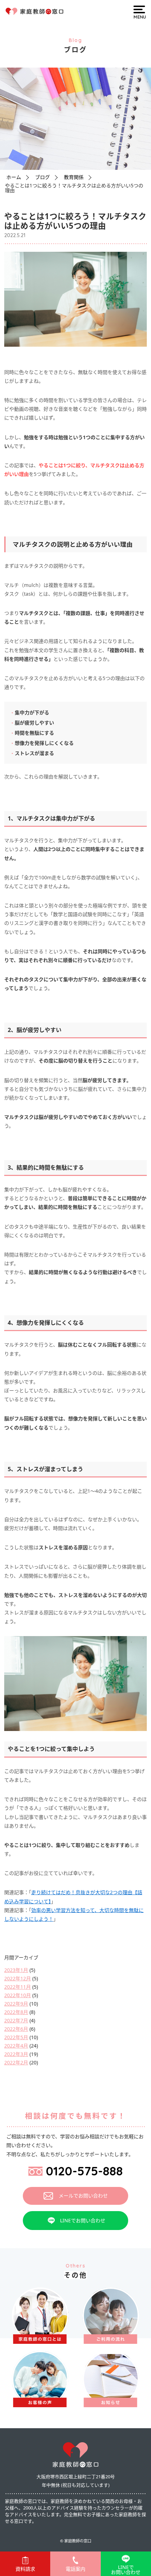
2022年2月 (16, 2062)
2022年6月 (16, 2029)
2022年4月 (16, 2046)
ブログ (42, 177)
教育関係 (74, 177)
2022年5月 (16, 2037)
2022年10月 (18, 1995)
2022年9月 (16, 2004)
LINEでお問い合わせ (83, 2220)
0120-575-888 (84, 2171)
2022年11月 (18, 1987)
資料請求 (25, 2569)
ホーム (14, 177)
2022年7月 (16, 2020)
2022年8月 (16, 2012)
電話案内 (75, 2569)
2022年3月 (16, 2054)
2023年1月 (16, 1970)
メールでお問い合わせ (83, 2196)
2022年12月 (18, 1978)
